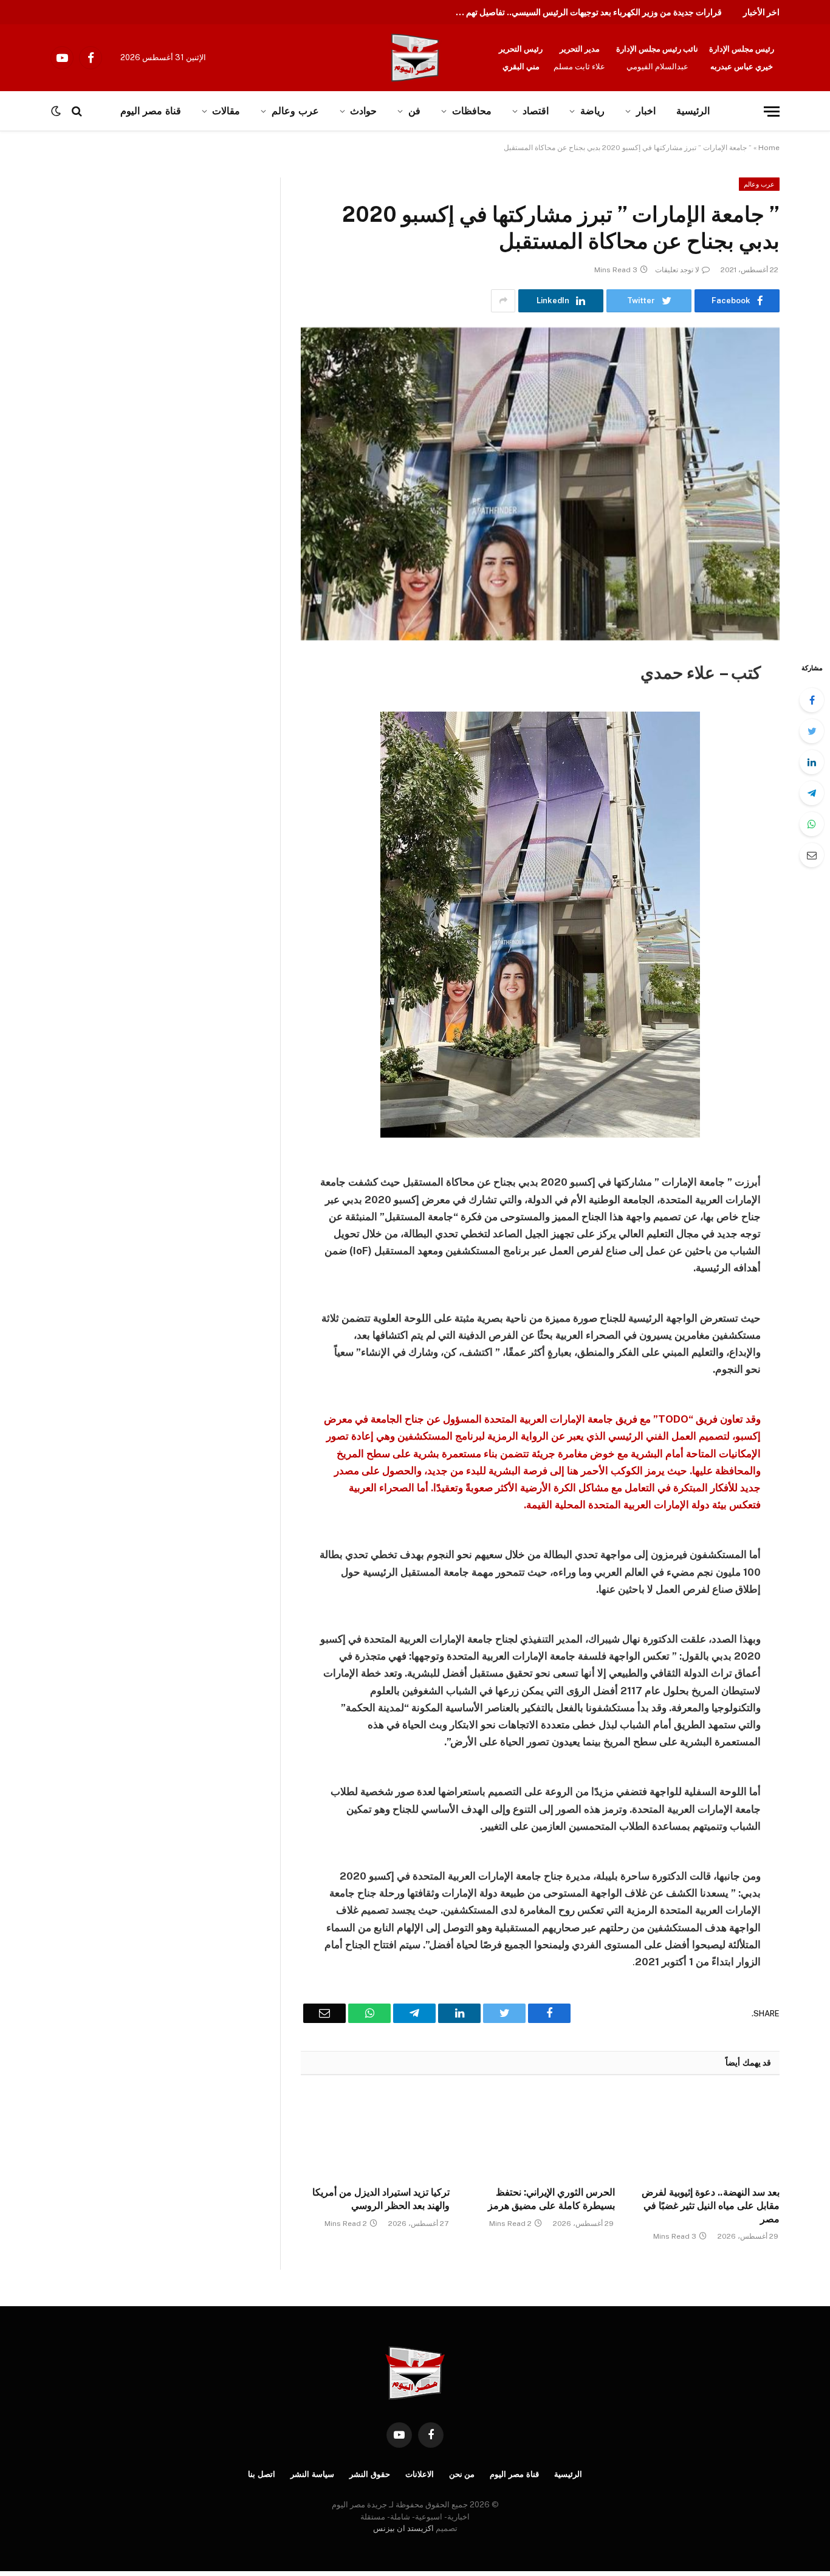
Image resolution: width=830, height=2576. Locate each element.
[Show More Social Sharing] (503, 301)
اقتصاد (536, 111)
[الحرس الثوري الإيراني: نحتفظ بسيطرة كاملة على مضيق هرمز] (540, 2134)
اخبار (646, 111)
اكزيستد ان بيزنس (403, 2528)
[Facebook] (812, 700)
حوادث (363, 111)
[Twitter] (812, 731)
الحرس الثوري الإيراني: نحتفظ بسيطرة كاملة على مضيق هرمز (551, 2199)
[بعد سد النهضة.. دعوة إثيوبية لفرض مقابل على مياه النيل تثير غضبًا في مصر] (705, 2134)
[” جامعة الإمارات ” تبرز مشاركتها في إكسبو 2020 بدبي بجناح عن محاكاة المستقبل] (540, 484)
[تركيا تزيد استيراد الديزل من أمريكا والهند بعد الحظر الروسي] (375, 2134)
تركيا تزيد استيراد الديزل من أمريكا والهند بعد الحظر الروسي (381, 2199)
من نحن (462, 2474)
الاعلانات (420, 2474)
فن (414, 111)
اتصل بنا (262, 2474)
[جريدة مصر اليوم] (415, 58)
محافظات (472, 111)
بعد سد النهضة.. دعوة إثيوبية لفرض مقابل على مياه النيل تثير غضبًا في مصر (711, 2206)
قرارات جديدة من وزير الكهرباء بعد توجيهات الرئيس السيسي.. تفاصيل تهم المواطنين (585, 12)
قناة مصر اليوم (514, 2474)
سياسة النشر (312, 2474)
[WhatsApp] (812, 824)
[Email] (812, 855)
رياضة (592, 111)
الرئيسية (693, 111)
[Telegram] (812, 793)
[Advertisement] (126, 267)
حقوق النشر (370, 2474)
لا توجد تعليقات (677, 270)
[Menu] (772, 112)
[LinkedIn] (812, 762)
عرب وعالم (295, 111)
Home (769, 148)
